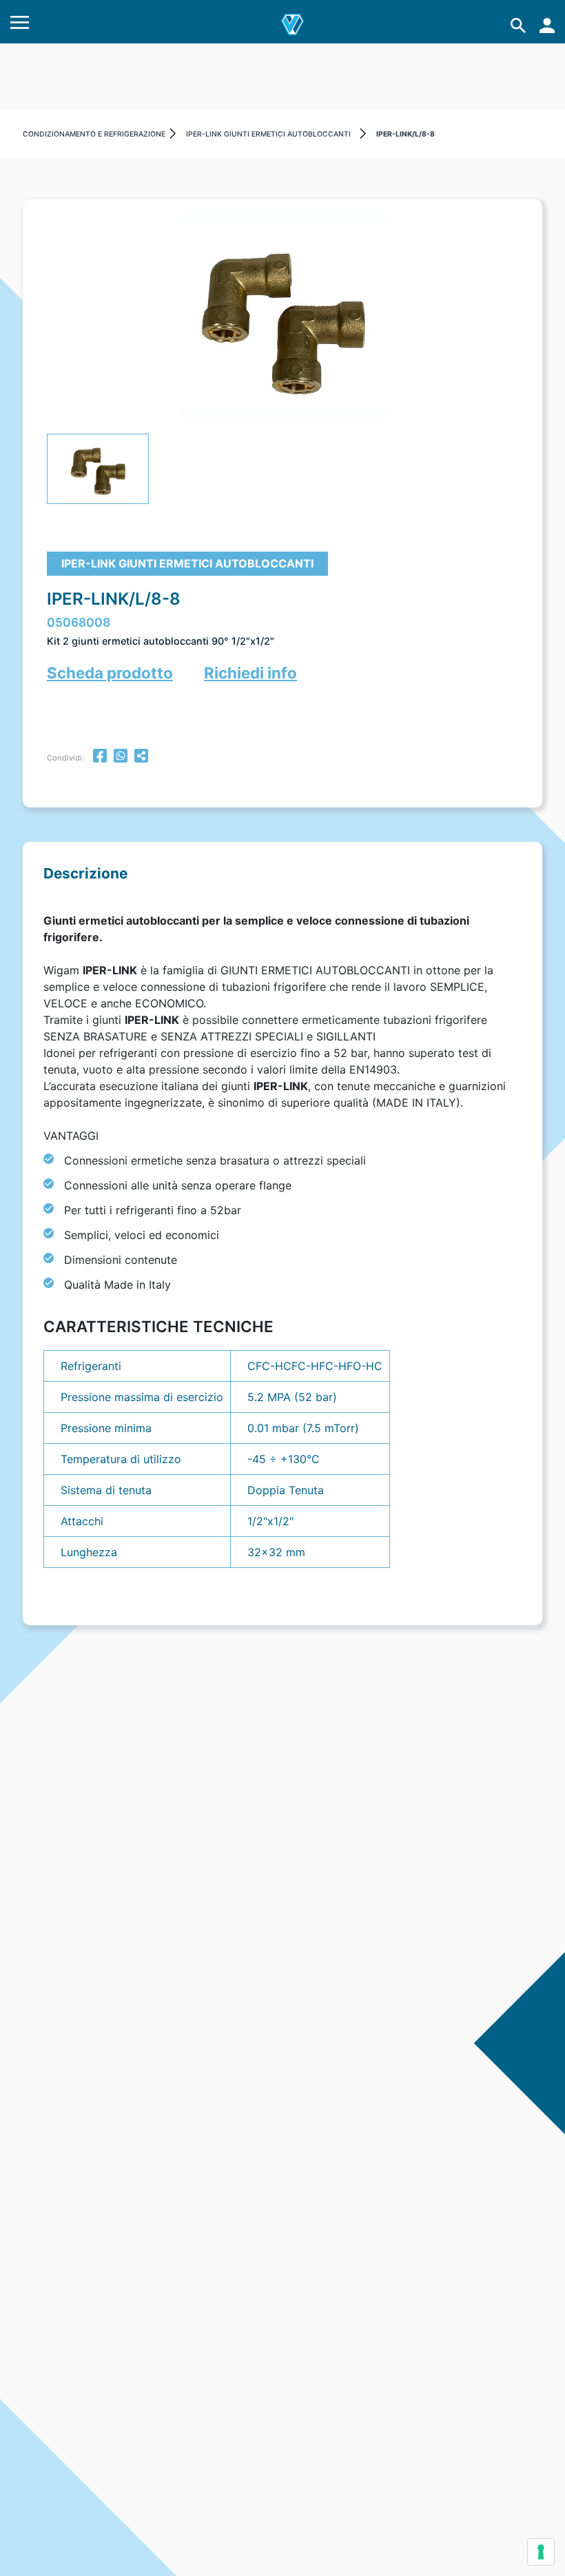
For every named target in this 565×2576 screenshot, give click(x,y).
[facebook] (100, 757)
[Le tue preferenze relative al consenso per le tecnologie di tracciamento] (541, 2552)
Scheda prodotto (110, 673)
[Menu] (20, 25)
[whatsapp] (121, 757)
